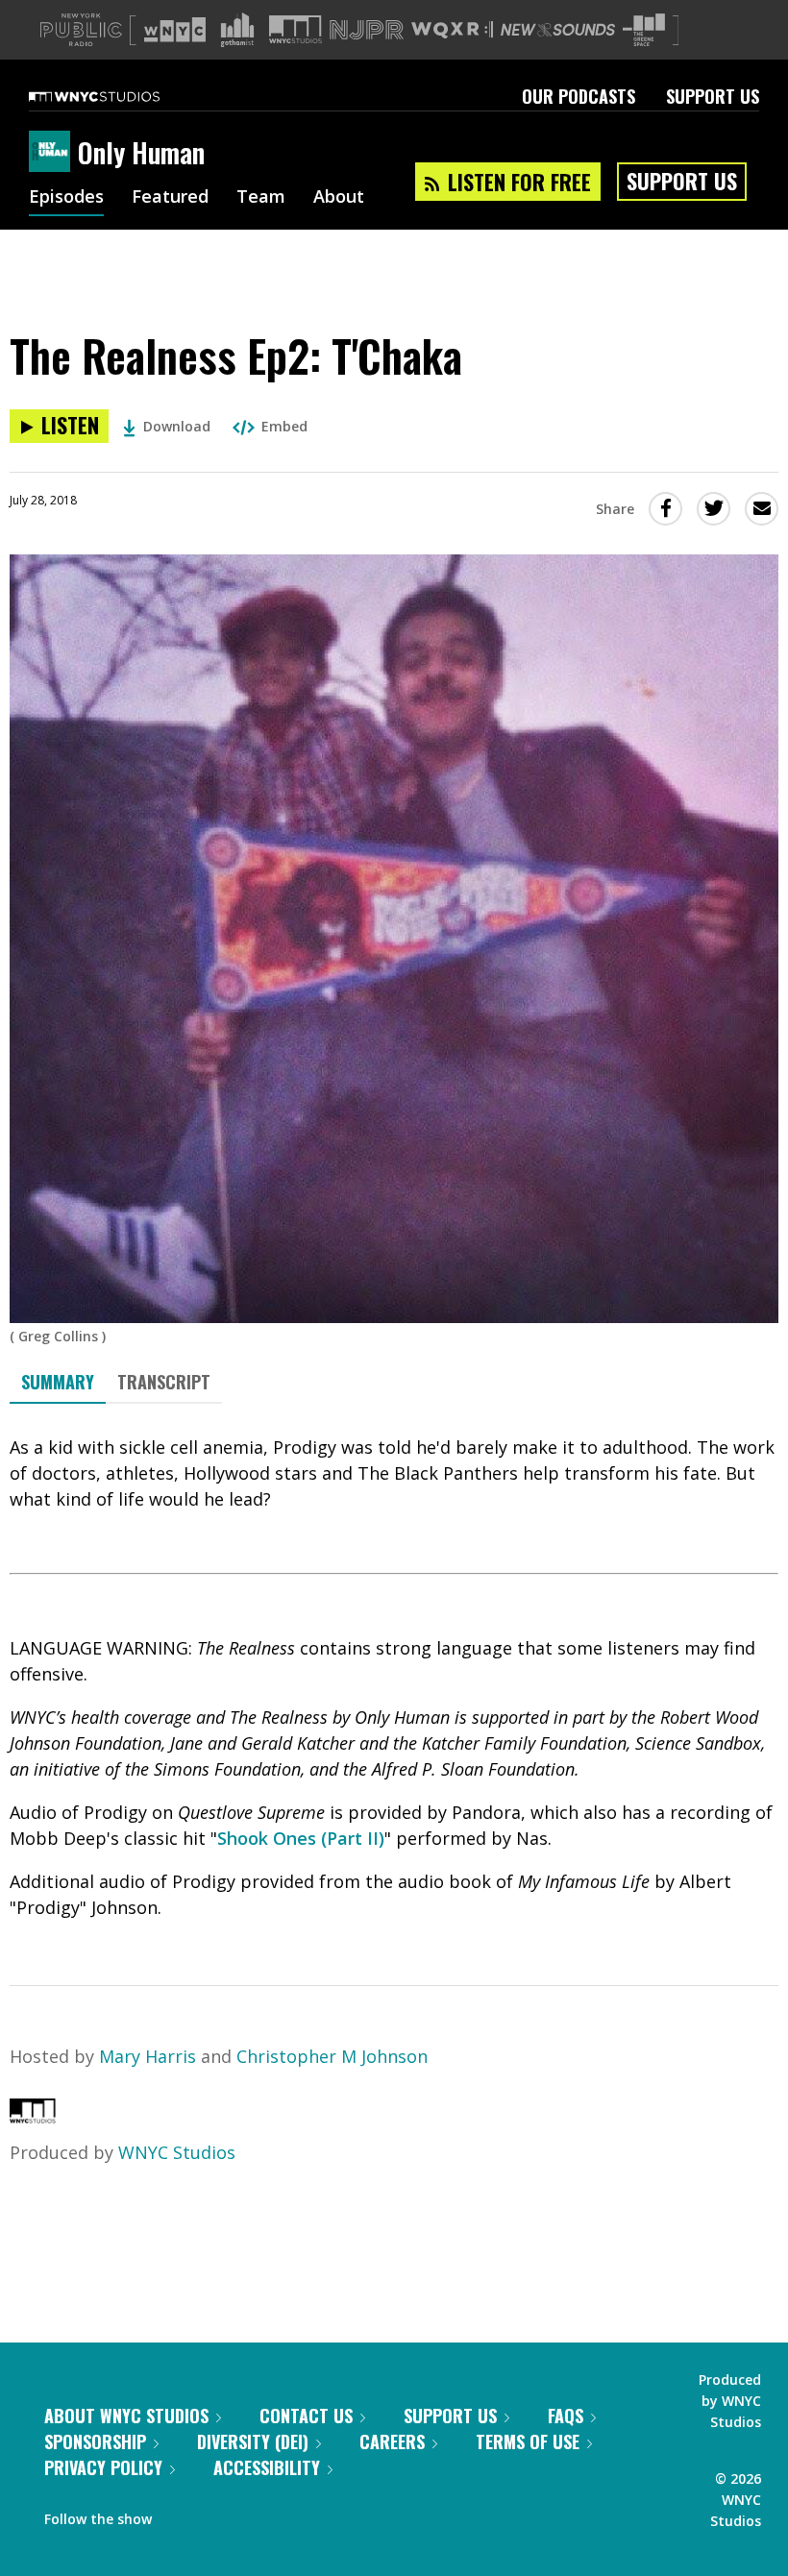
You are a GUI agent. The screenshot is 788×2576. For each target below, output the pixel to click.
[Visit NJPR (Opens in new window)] (367, 30)
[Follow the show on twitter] (217, 2515)
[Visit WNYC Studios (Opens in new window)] (295, 29)
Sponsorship (95, 2441)
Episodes (66, 198)
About (339, 198)
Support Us (713, 96)
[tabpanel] (394, 1678)
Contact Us (306, 2416)
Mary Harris (148, 2056)
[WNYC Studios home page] (118, 96)
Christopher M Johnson (332, 2056)
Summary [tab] (58, 1382)
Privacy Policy (103, 2467)
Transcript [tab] (164, 1382)
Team (261, 198)
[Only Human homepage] (53, 153)
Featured (170, 198)
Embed (284, 426)
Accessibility (267, 2467)
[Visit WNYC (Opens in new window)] (175, 30)
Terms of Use (528, 2441)
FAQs (566, 2416)
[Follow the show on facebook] (180, 2515)
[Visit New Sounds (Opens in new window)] (558, 30)
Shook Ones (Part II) (301, 1838)
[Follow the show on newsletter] (254, 2515)
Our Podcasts (579, 96)
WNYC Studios (177, 2152)
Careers (392, 2441)
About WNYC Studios (126, 2416)
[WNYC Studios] (33, 2117)
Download (177, 426)
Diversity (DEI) (253, 2441)
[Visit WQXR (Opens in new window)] (452, 30)
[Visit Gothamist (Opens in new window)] (237, 30)
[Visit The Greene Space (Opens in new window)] (644, 30)
